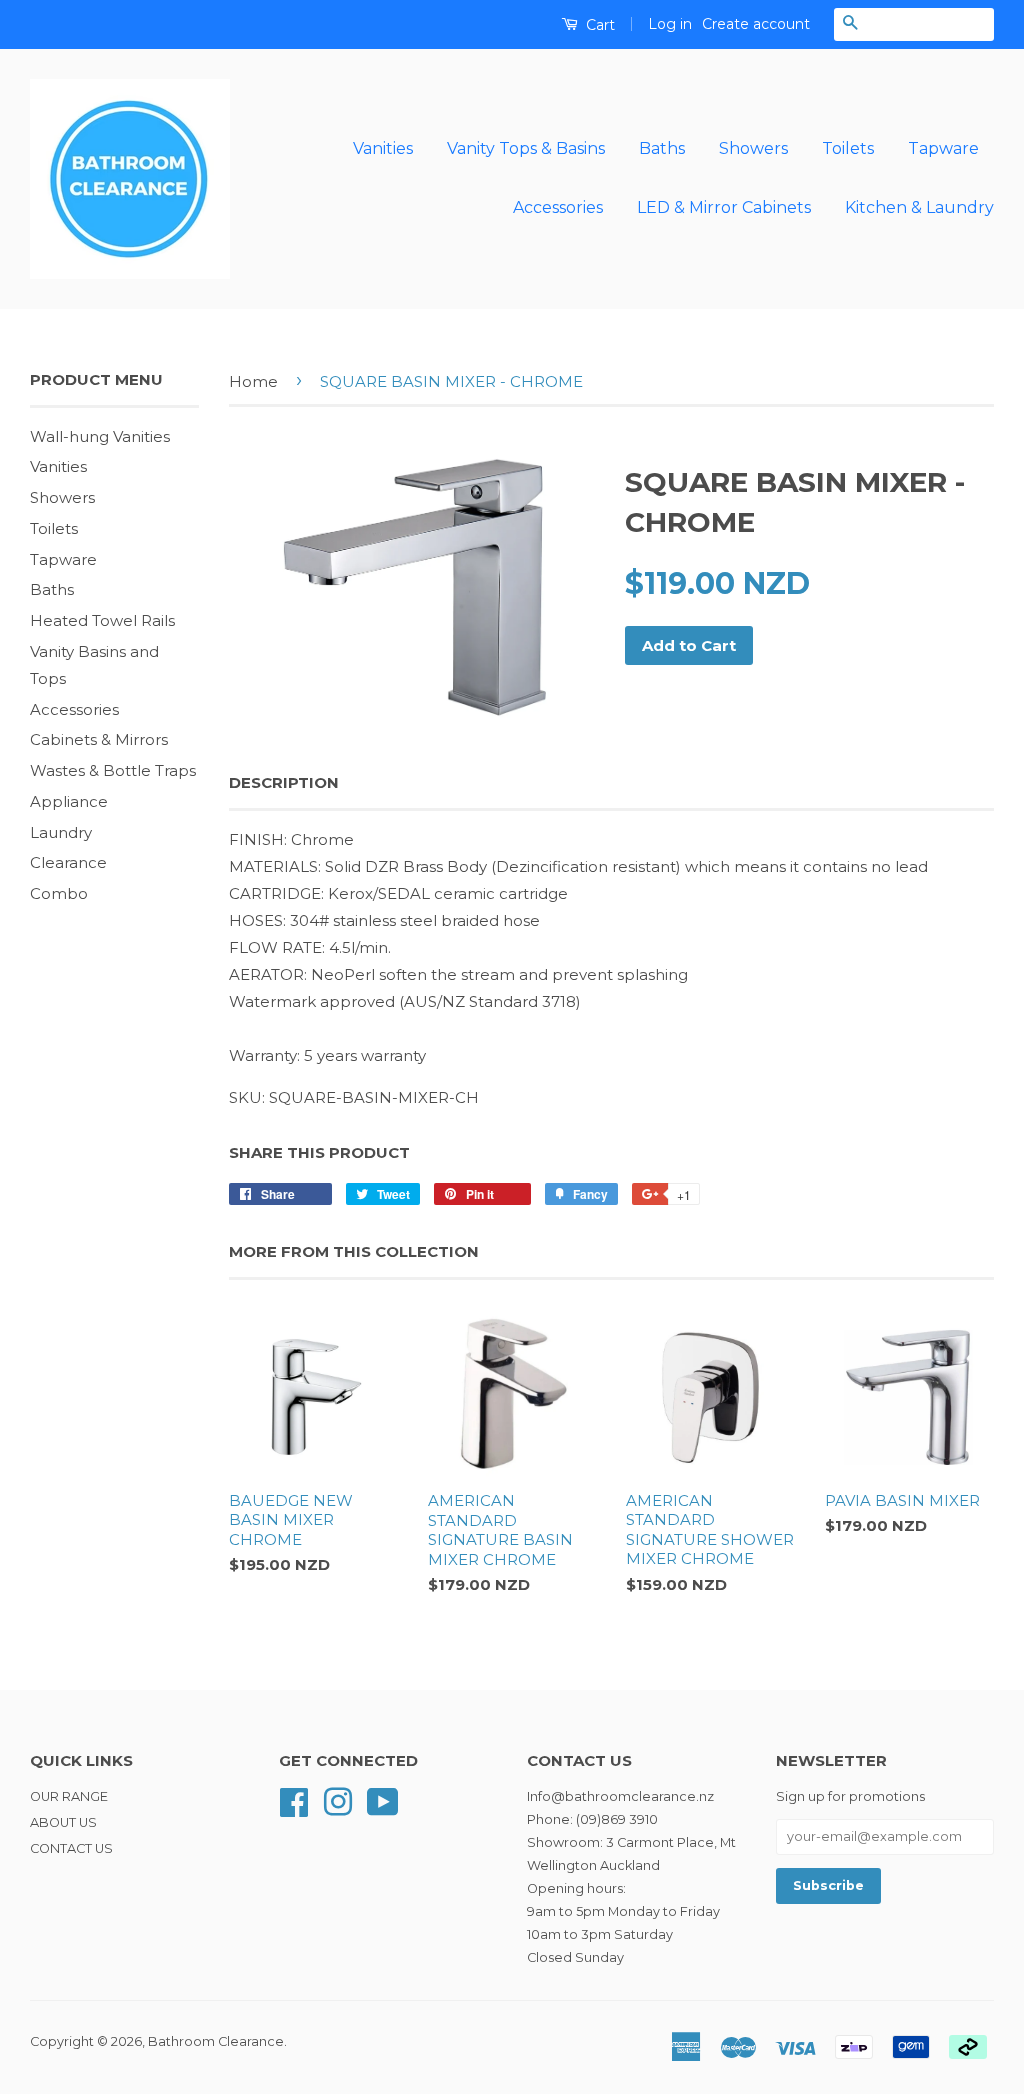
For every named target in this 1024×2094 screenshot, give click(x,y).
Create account (756, 24)
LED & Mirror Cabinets (724, 207)
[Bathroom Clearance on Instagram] (338, 1800)
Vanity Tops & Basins (526, 148)
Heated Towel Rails (102, 620)
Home (253, 381)
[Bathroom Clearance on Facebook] (294, 1800)
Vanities (383, 148)
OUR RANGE (69, 1796)
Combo (59, 893)
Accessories (558, 207)
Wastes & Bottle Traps (113, 770)
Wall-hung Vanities (100, 436)
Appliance (69, 801)
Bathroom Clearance (216, 2041)
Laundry (61, 832)
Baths (662, 148)
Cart (598, 25)
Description (284, 782)
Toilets (848, 148)
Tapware (943, 148)
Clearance (68, 862)
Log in (670, 24)
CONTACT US (71, 1848)
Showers (753, 148)
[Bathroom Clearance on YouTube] (383, 1800)
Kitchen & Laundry (919, 207)
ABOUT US (63, 1822)
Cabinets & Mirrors (99, 739)
